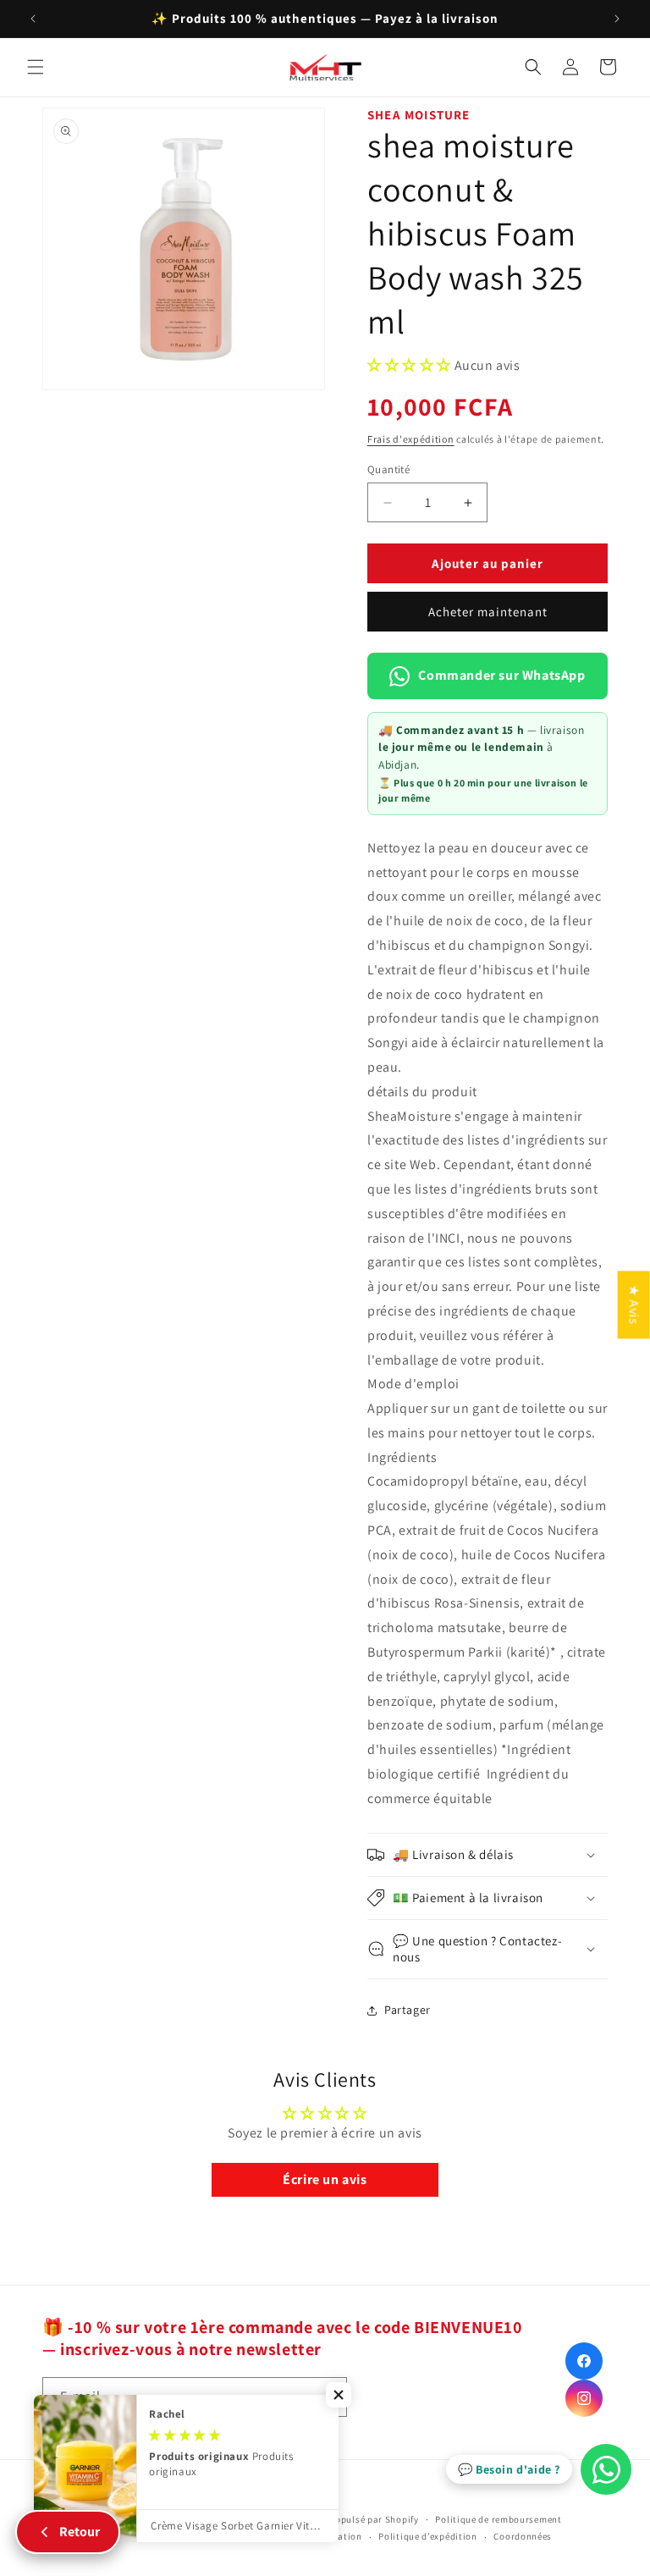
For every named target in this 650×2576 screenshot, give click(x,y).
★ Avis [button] (634, 1305)
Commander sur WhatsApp (501, 675)
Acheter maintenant (488, 612)
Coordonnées (523, 2536)
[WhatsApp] (606, 2469)
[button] (36, 67)
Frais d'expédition (411, 439)
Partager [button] (408, 2010)
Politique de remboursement (498, 2519)
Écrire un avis (325, 2179)
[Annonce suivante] (617, 19)
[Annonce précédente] (33, 19)
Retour (80, 2532)
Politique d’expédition (427, 2536)
